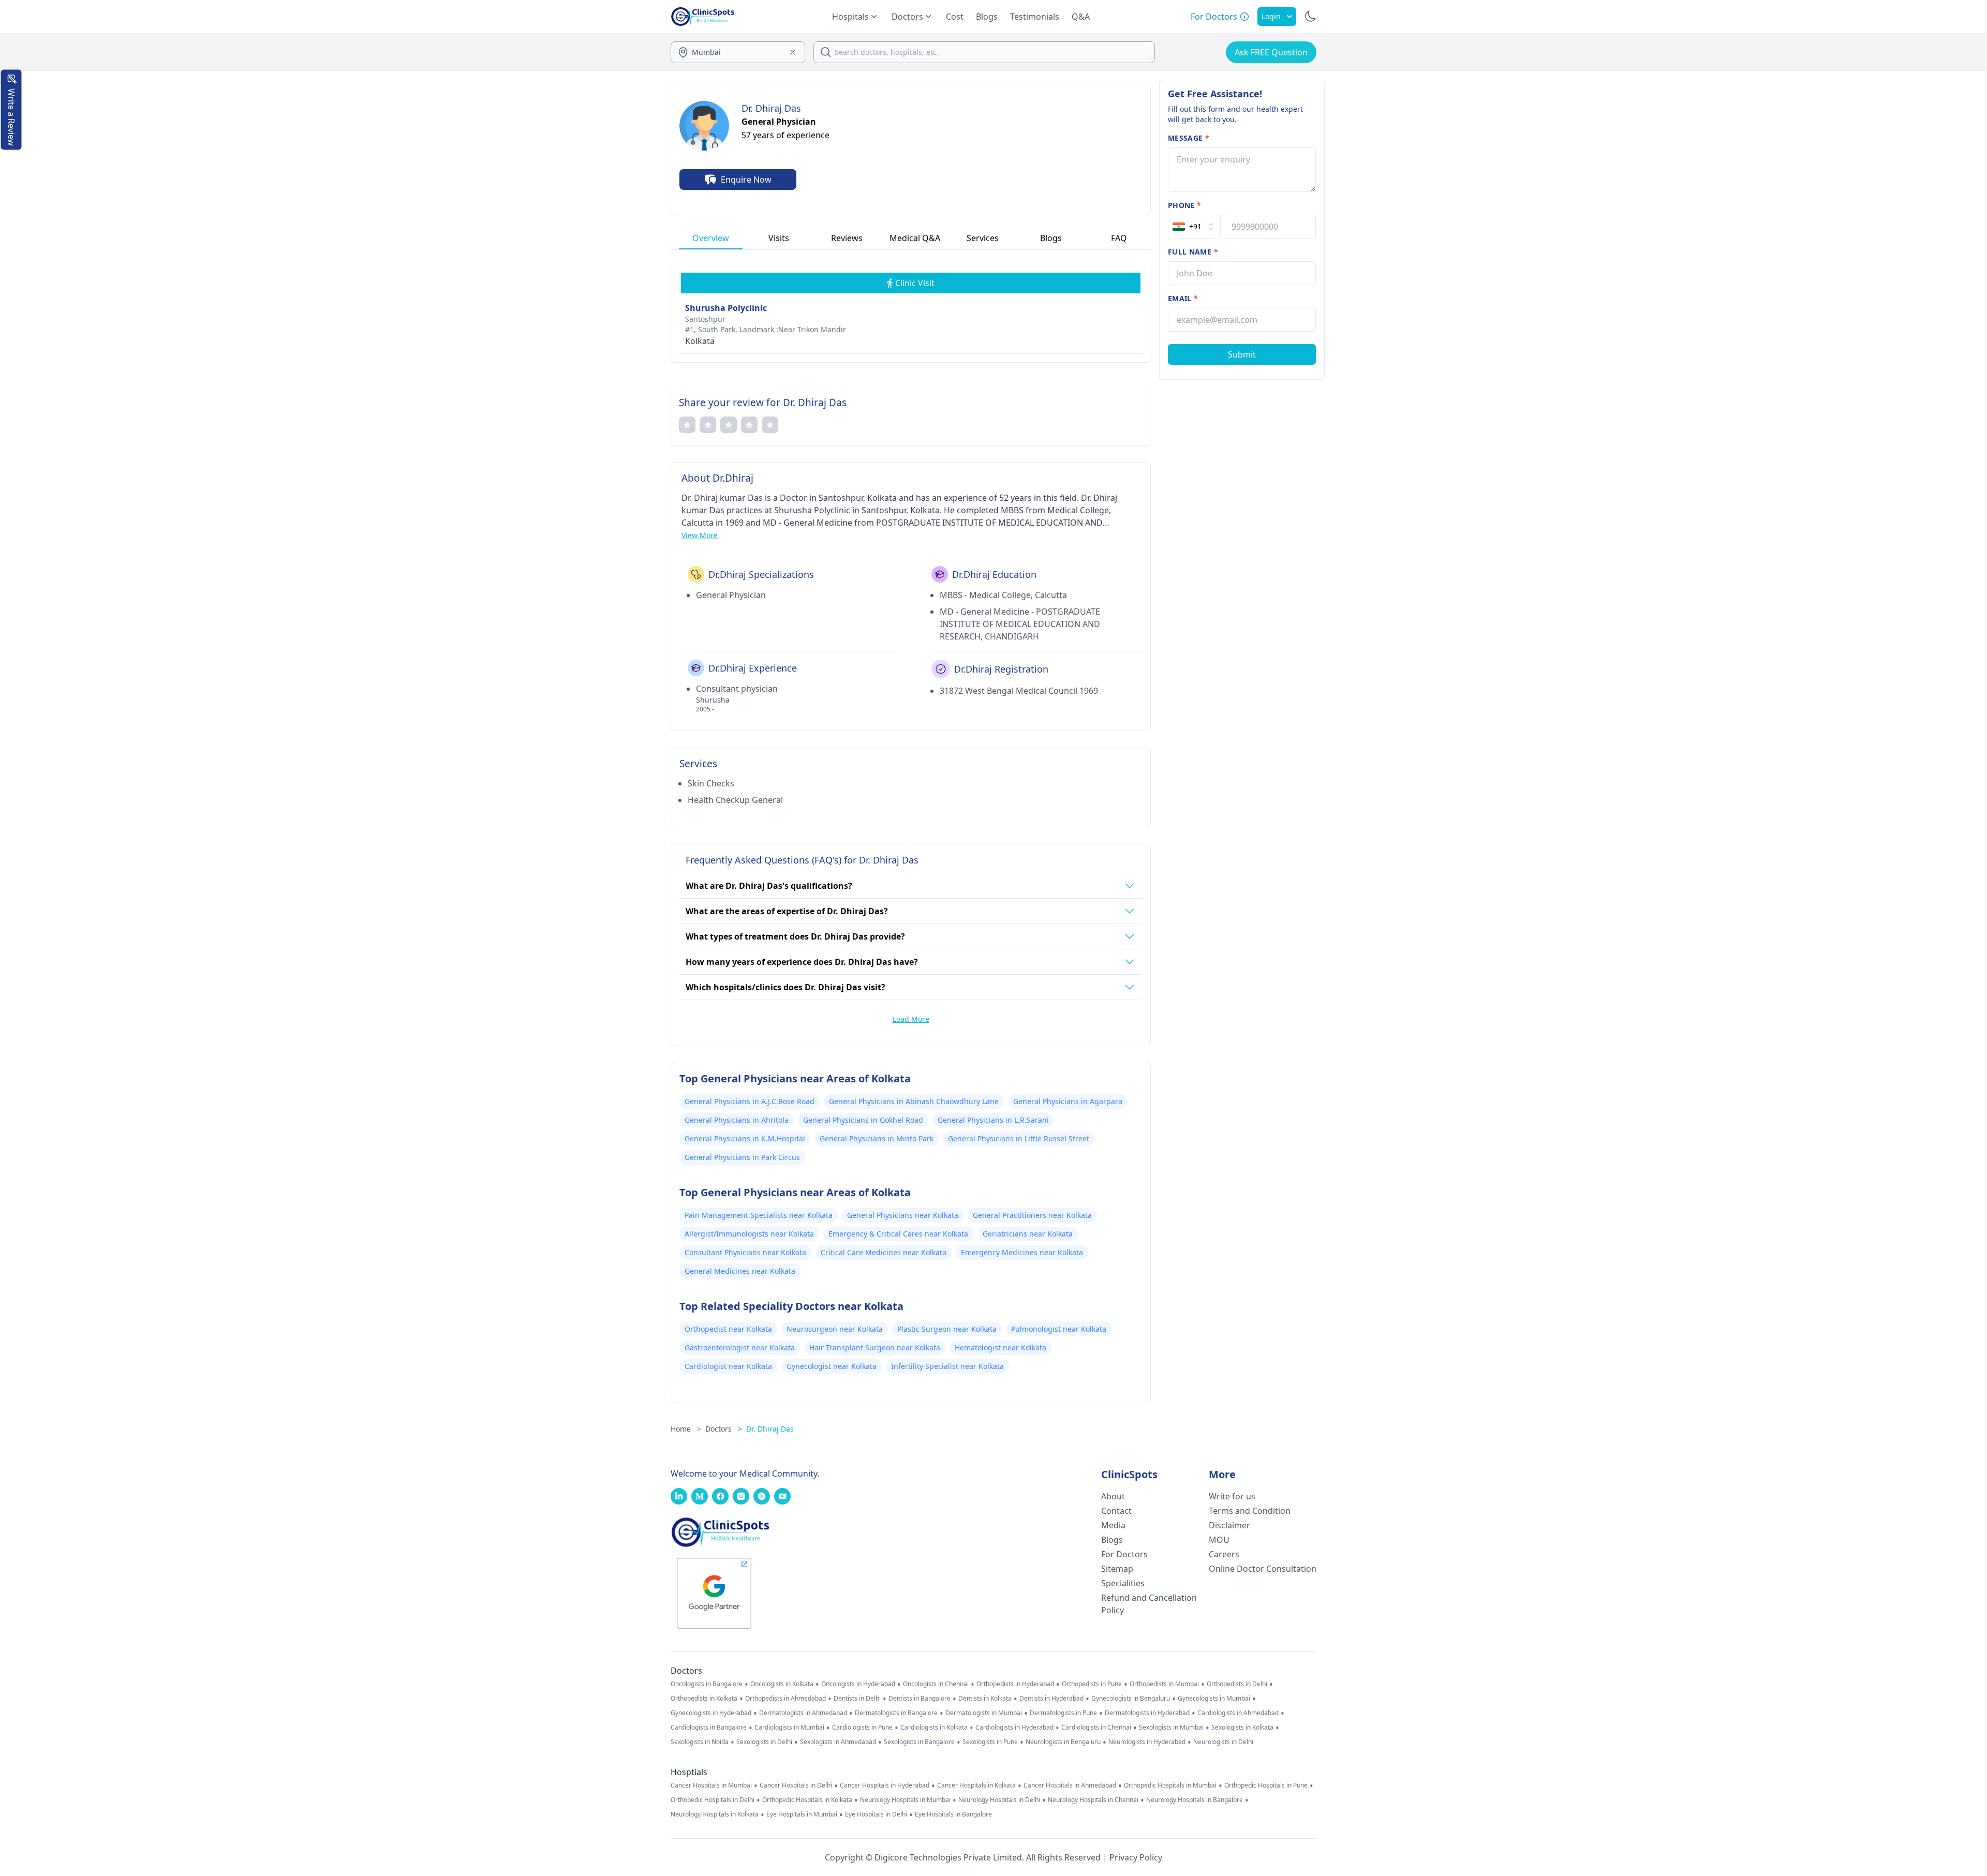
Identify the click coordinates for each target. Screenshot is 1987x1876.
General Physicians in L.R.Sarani (993, 1120)
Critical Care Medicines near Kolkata (884, 1252)
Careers (1224, 1554)
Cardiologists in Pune (862, 1728)
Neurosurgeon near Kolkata (835, 1329)
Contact (1116, 1511)
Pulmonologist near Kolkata (1059, 1329)
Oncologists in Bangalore (707, 1684)
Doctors (724, 1429)
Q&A (1081, 17)
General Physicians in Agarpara (1068, 1101)
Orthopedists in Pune (1092, 1684)
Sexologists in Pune (990, 1742)
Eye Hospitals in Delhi (876, 1814)
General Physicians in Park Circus (742, 1157)
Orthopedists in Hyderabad (1015, 1684)
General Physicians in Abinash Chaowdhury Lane (914, 1101)
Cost (955, 17)
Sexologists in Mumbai (1171, 1728)
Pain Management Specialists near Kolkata (759, 1215)
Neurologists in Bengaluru (1063, 1742)
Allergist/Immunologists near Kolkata (749, 1234)
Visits (779, 238)
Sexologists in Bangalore (919, 1742)
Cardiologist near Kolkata (728, 1366)
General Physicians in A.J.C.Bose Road (750, 1101)
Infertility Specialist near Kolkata (947, 1366)
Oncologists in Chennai (936, 1684)
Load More (911, 1019)
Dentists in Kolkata (985, 1699)
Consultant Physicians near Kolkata (745, 1252)
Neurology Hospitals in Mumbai (905, 1800)
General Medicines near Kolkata (740, 1271)
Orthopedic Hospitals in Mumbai (1170, 1785)
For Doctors (1124, 1554)
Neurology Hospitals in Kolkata (715, 1814)
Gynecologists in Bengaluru (1131, 1699)
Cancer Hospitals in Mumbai (711, 1785)
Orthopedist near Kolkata (728, 1329)
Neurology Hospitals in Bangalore (1195, 1800)
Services (983, 238)
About (1113, 1496)
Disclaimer (1229, 1525)
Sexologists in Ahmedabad (838, 1742)
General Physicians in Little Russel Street (1019, 1138)
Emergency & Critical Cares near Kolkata (898, 1234)
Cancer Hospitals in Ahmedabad (1070, 1785)
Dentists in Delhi (857, 1699)
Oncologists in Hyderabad (858, 1684)
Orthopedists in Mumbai (1164, 1684)
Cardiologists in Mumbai (789, 1728)
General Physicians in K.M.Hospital (745, 1138)
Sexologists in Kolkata (1242, 1728)
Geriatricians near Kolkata (1028, 1234)
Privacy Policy (1136, 1857)
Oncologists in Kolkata (782, 1684)
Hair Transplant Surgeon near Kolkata (875, 1348)
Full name (1193, 252)
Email (1183, 298)
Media (1113, 1525)
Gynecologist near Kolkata (832, 1366)
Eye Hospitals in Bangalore (953, 1814)
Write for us (1232, 1496)
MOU (1219, 1540)
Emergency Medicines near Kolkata (1022, 1252)
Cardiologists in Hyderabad (1014, 1728)
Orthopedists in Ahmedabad (785, 1699)
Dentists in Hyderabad (1051, 1699)
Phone (1184, 205)
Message (1189, 138)
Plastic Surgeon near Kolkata (947, 1329)
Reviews (847, 238)
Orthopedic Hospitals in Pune (1266, 1785)
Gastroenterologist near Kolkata (740, 1348)
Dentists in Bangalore (920, 1699)
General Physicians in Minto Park (877, 1138)
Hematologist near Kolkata (1000, 1348)
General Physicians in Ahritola (737, 1120)
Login (1271, 16)
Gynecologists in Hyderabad (711, 1713)
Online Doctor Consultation (1263, 1569)
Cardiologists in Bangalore (709, 1728)
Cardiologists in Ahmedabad (1238, 1713)
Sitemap (1117, 1569)
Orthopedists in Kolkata (704, 1699)
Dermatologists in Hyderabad (1147, 1713)
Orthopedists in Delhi (1237, 1684)
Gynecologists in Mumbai (1214, 1699)
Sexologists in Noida (700, 1742)
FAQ (1119, 238)
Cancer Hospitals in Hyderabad (885, 1785)
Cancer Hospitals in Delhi (796, 1785)
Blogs (987, 17)
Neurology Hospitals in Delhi (999, 1800)
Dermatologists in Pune (1063, 1713)
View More (700, 535)
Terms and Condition (1250, 1511)
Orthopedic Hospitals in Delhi (713, 1800)
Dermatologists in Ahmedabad (803, 1713)
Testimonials (1035, 17)
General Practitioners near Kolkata (1032, 1215)
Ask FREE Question (1271, 52)
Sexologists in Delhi (764, 1742)
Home (686, 1429)
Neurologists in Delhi (1223, 1742)
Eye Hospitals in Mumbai (802, 1814)
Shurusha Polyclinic (726, 308)
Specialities (1123, 1583)
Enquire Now (746, 180)
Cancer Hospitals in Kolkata (976, 1785)
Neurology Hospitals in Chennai (1093, 1800)
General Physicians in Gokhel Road (863, 1120)
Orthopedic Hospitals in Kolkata (807, 1800)
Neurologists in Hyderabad (1147, 1742)
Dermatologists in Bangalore (896, 1713)
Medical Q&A (915, 238)
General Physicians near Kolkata (903, 1215)
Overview (711, 238)
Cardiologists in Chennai (1096, 1728)
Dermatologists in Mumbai (984, 1713)
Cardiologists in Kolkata (934, 1728)
